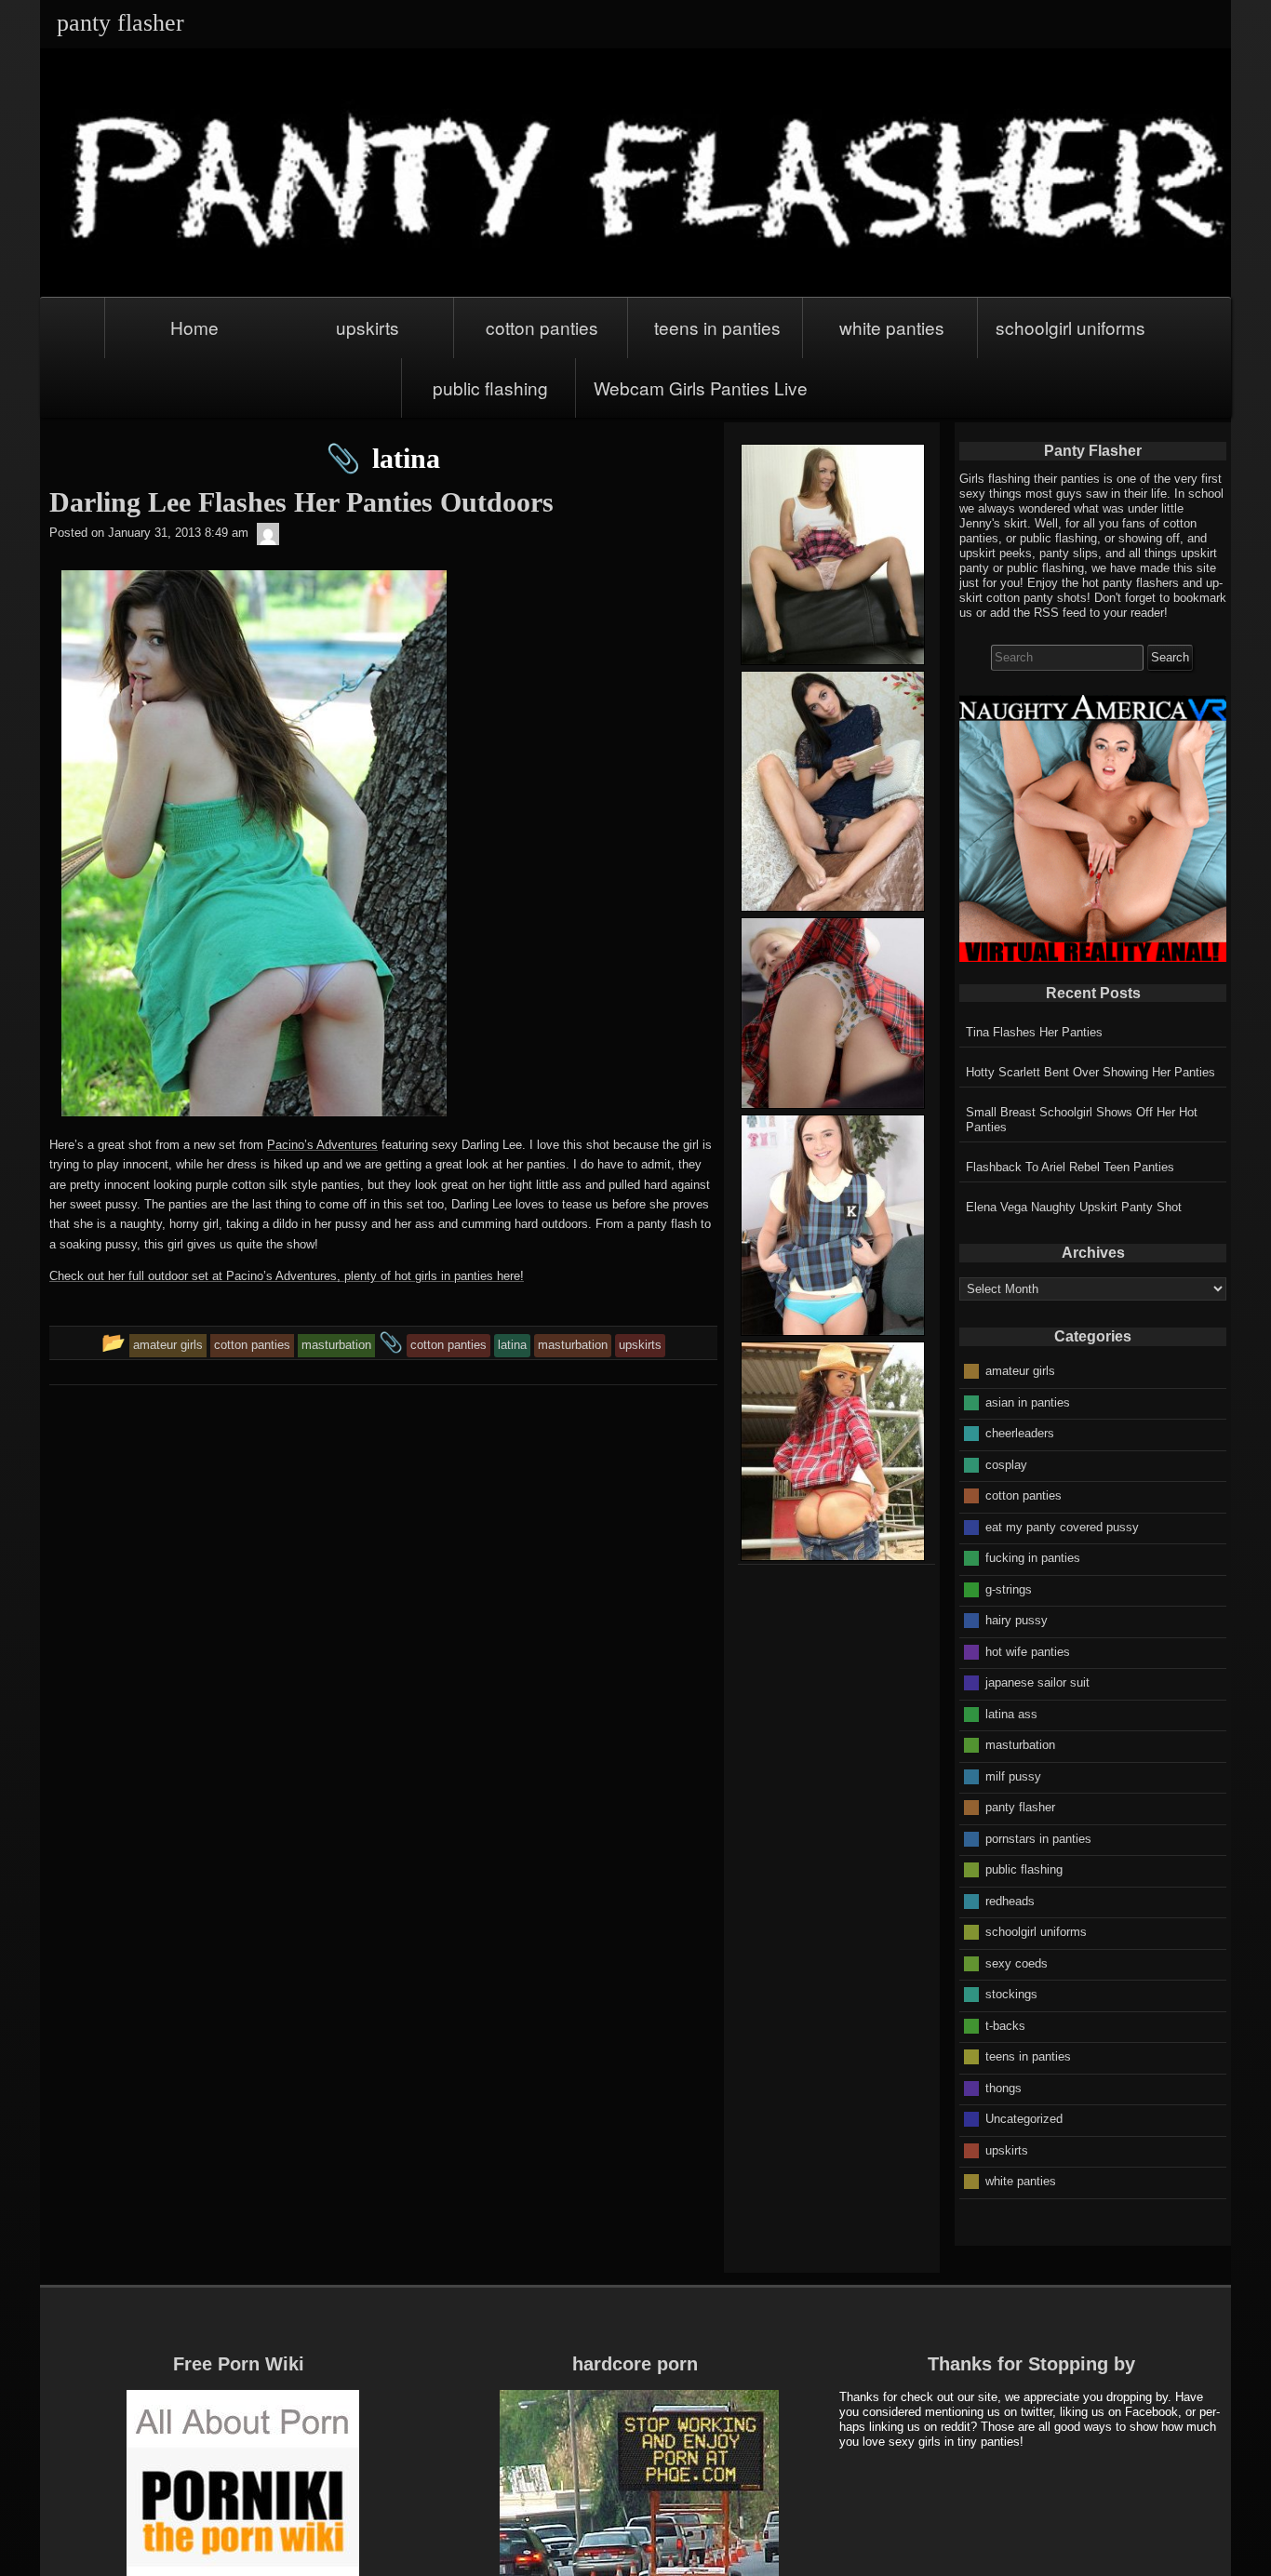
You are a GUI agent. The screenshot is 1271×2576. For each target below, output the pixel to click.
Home (194, 327)
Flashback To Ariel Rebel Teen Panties (1070, 1167)
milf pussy (1013, 1775)
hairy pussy (1017, 1620)
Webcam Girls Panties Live (701, 387)
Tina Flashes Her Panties (1034, 1032)
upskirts (368, 327)
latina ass (1011, 1713)
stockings (1011, 1994)
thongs (1003, 2087)
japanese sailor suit (1037, 1682)
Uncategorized (1024, 2119)
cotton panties (542, 327)
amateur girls (1020, 1371)
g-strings (1009, 1588)
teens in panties (717, 327)
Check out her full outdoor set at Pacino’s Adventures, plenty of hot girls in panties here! (287, 1276)
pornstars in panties (1038, 1838)
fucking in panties (1033, 1558)
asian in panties (1028, 1401)
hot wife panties (1028, 1651)
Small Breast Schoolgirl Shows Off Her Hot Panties (1082, 1120)
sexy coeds (1017, 1962)
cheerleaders (1020, 1433)
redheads (1010, 1900)
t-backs (1005, 2025)
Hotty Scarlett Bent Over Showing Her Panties (1090, 1072)
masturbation (1020, 1745)
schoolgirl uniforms (1070, 327)
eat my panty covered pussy (1062, 1526)
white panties (892, 327)
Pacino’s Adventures (322, 1145)
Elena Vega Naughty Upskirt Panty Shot (1074, 1207)
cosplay (1006, 1464)
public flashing (490, 387)
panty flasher (1020, 1807)
